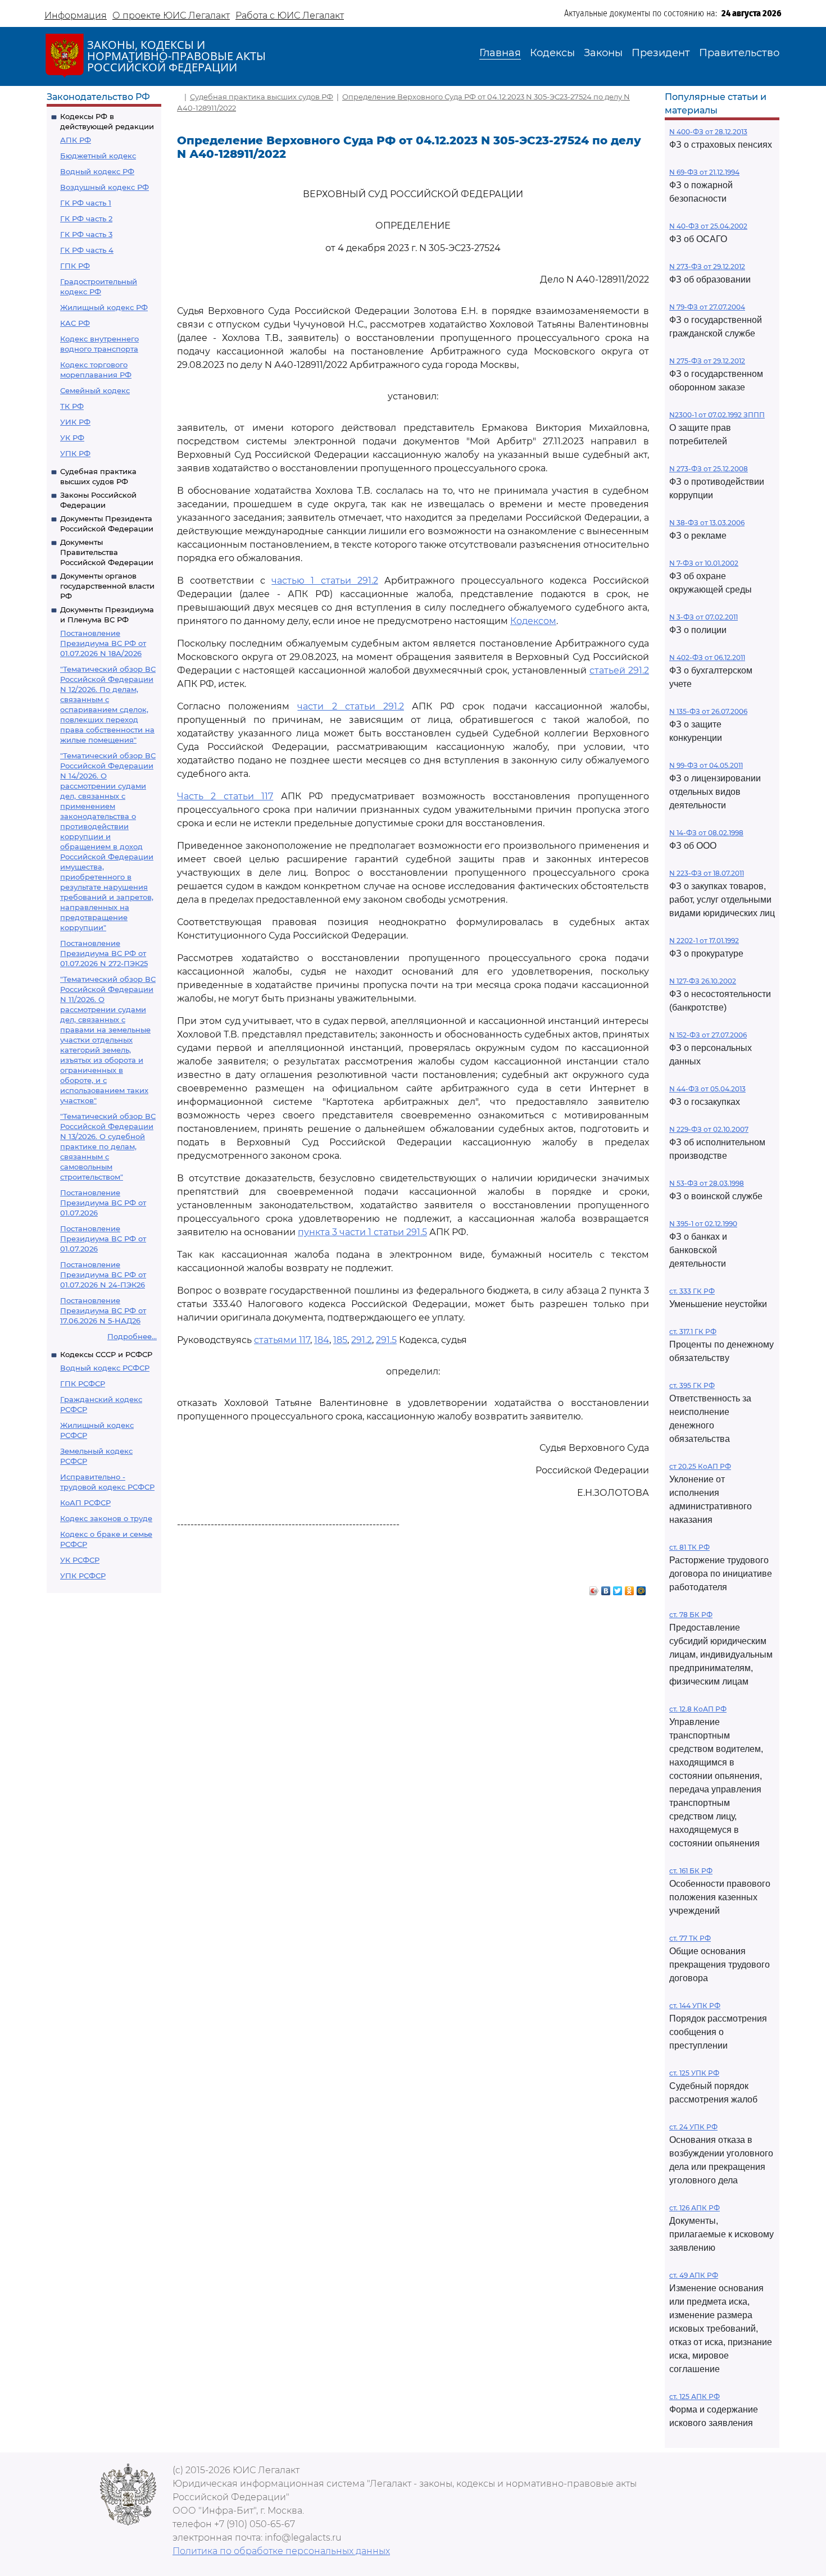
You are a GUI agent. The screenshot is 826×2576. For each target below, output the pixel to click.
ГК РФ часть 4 (87, 250)
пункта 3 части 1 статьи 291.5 (362, 1232)
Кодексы (552, 53)
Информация (76, 15)
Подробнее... (132, 1336)
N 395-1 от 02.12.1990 (703, 1224)
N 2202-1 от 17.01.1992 (704, 941)
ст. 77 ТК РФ (690, 1938)
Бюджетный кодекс (98, 156)
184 (322, 1340)
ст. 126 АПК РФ (695, 2208)
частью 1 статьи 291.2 (324, 581)
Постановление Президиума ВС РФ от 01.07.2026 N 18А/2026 (103, 643)
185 (340, 1340)
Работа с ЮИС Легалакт (290, 15)
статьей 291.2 (619, 670)
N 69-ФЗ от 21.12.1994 (704, 172)
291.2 (362, 1340)
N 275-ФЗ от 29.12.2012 (707, 361)
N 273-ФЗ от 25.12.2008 (709, 469)
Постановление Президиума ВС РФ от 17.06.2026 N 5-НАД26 (103, 1310)
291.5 (386, 1340)
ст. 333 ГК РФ (692, 1291)
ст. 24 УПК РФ (693, 2127)
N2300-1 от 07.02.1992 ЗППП (717, 415)
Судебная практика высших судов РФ (262, 97)
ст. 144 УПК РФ (695, 2006)
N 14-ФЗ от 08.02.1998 (706, 833)
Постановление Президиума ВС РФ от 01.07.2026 (103, 1203)
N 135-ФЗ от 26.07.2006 (708, 711)
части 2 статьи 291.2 (351, 706)
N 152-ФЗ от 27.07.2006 (708, 1035)
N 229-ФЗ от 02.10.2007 (709, 1129)
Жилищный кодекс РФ (104, 307)
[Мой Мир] (641, 1588)
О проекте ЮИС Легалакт (171, 15)
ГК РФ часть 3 (86, 234)
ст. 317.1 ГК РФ (693, 1332)
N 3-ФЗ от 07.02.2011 (704, 617)
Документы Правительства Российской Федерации (107, 552)
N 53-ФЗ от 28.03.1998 (707, 1183)
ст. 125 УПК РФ (694, 2073)
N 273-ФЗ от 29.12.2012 (707, 267)
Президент (661, 53)
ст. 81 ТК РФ (689, 1547)
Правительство (739, 53)
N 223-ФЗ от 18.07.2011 (707, 873)
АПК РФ (76, 140)
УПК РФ (75, 453)
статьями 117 (282, 1340)
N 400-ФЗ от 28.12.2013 (708, 132)
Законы (603, 53)
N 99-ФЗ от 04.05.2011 (706, 765)
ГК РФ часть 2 (86, 219)
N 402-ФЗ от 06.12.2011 (707, 657)
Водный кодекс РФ (97, 171)
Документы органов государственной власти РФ (107, 586)
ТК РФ (72, 406)
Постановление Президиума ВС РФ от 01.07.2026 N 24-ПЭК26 (103, 1275)
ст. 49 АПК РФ (694, 2275)
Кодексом (533, 621)
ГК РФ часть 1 (86, 203)
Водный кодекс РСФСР (105, 1368)
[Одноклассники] (630, 1588)
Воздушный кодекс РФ (105, 187)
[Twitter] (618, 1588)
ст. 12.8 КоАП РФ (698, 1709)
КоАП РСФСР (85, 1503)
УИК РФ (75, 422)
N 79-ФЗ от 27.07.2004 (707, 307)
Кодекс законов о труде (106, 1518)
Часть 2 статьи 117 (225, 796)
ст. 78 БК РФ (691, 1615)
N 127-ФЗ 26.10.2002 (703, 981)
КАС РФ (75, 323)
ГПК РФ (75, 266)
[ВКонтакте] (606, 1588)
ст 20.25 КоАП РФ (700, 1466)
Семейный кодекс (95, 390)
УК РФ (72, 438)
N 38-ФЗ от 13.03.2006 (707, 523)
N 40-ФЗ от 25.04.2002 (708, 226)
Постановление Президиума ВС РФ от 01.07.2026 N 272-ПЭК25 (104, 953)
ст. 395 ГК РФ (692, 1385)
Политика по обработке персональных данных (281, 2551)
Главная (500, 53)
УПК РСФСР (83, 1576)
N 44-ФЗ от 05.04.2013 (707, 1089)
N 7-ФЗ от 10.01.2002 (704, 563)
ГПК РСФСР (83, 1383)
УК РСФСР (80, 1560)
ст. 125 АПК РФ (695, 2397)
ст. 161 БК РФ (691, 1871)
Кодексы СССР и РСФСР (106, 1354)
